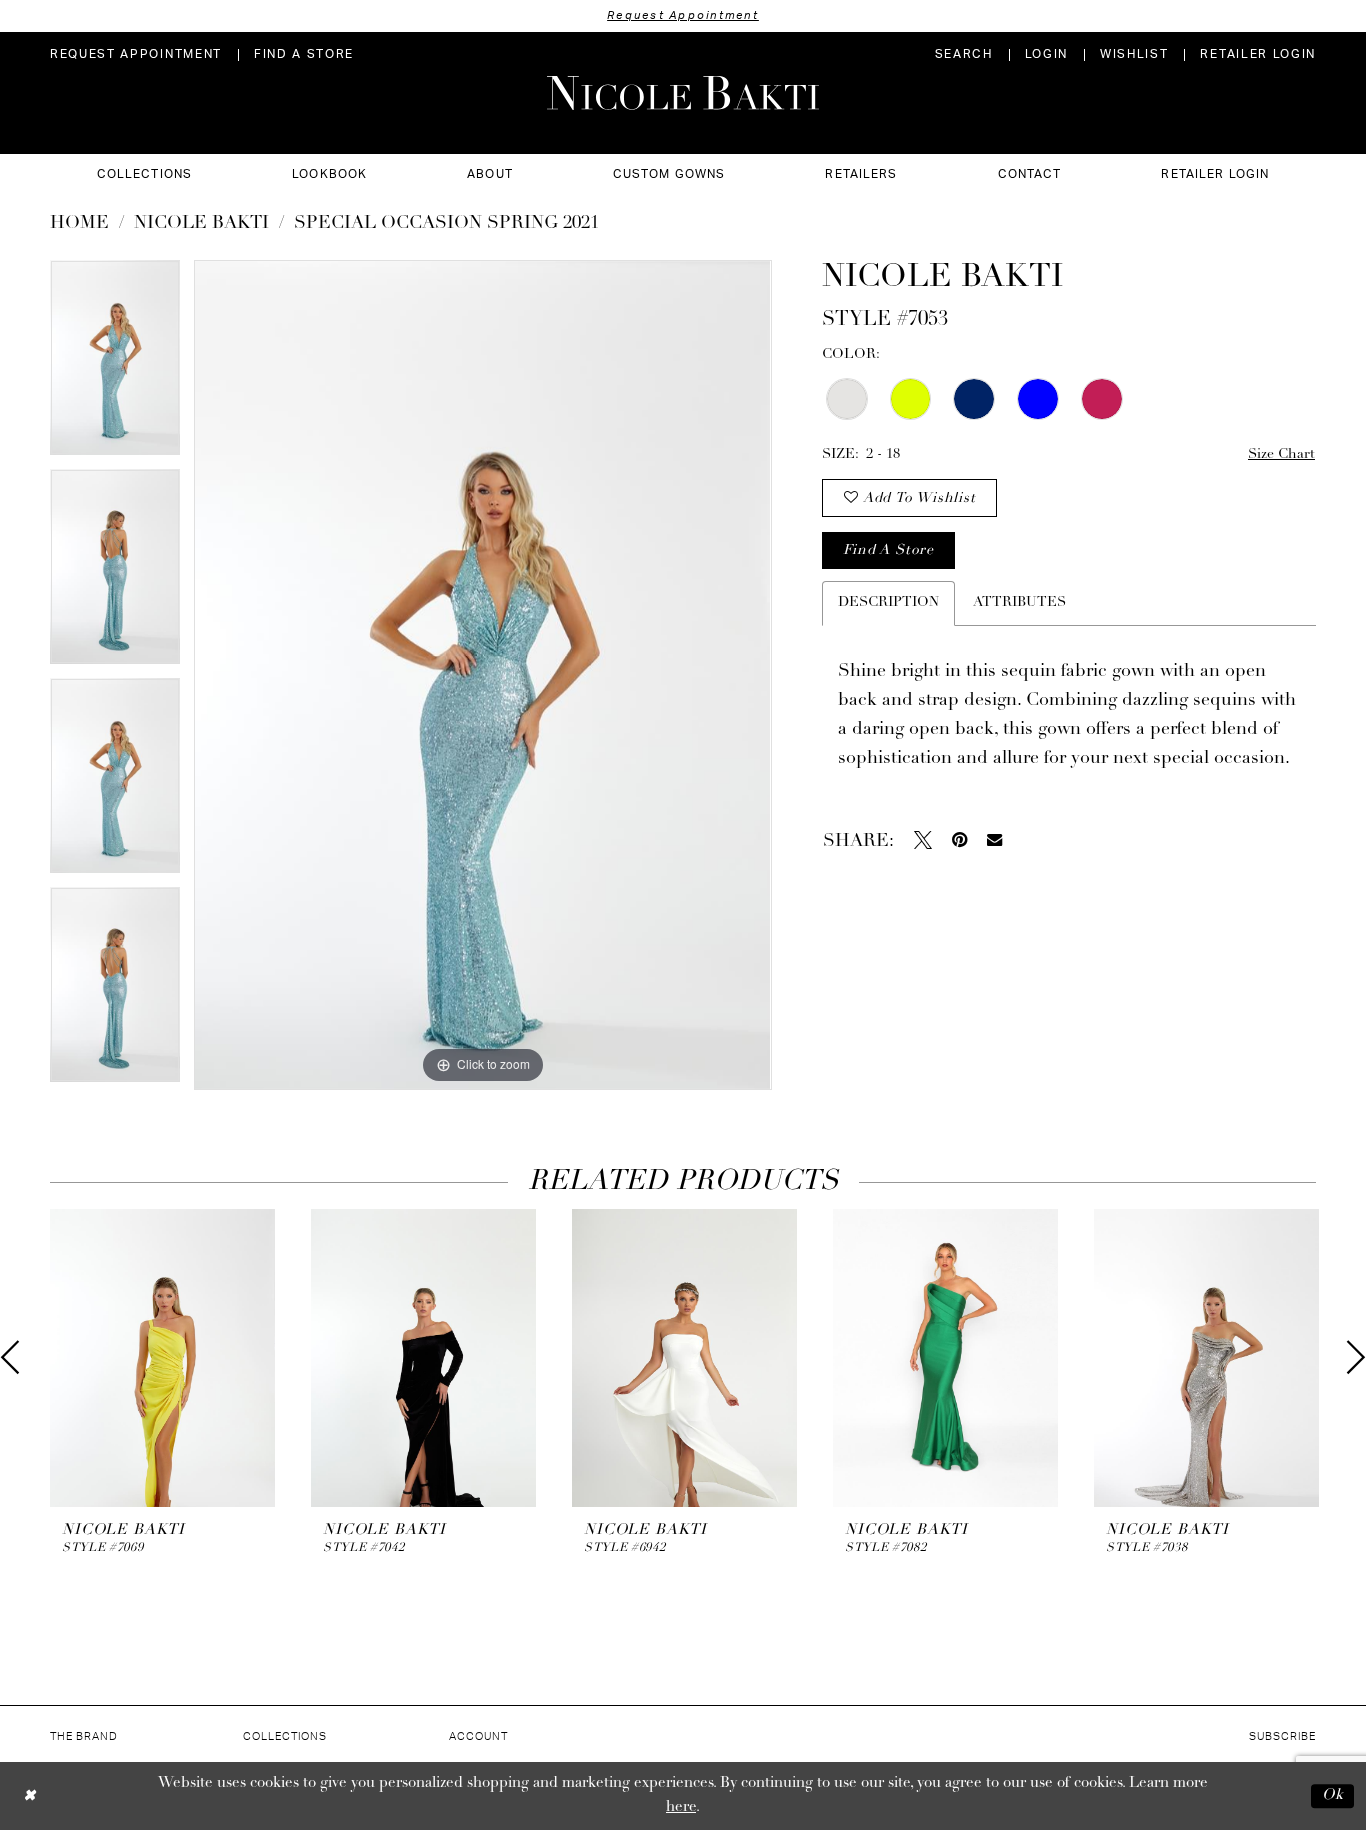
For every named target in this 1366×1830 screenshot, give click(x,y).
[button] (1046, 54)
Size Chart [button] (1281, 454)
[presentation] (162, 1358)
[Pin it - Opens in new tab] (959, 840)
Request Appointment (683, 15)
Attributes (1019, 602)
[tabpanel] (115, 364)
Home (79, 224)
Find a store (888, 550)
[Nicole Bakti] (683, 93)
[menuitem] (136, 54)
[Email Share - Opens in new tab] (994, 839)
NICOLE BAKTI (201, 224)
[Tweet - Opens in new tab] (923, 840)
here (681, 1807)
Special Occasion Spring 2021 (446, 224)
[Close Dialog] (29, 1795)
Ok (1333, 1795)
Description (888, 602)
